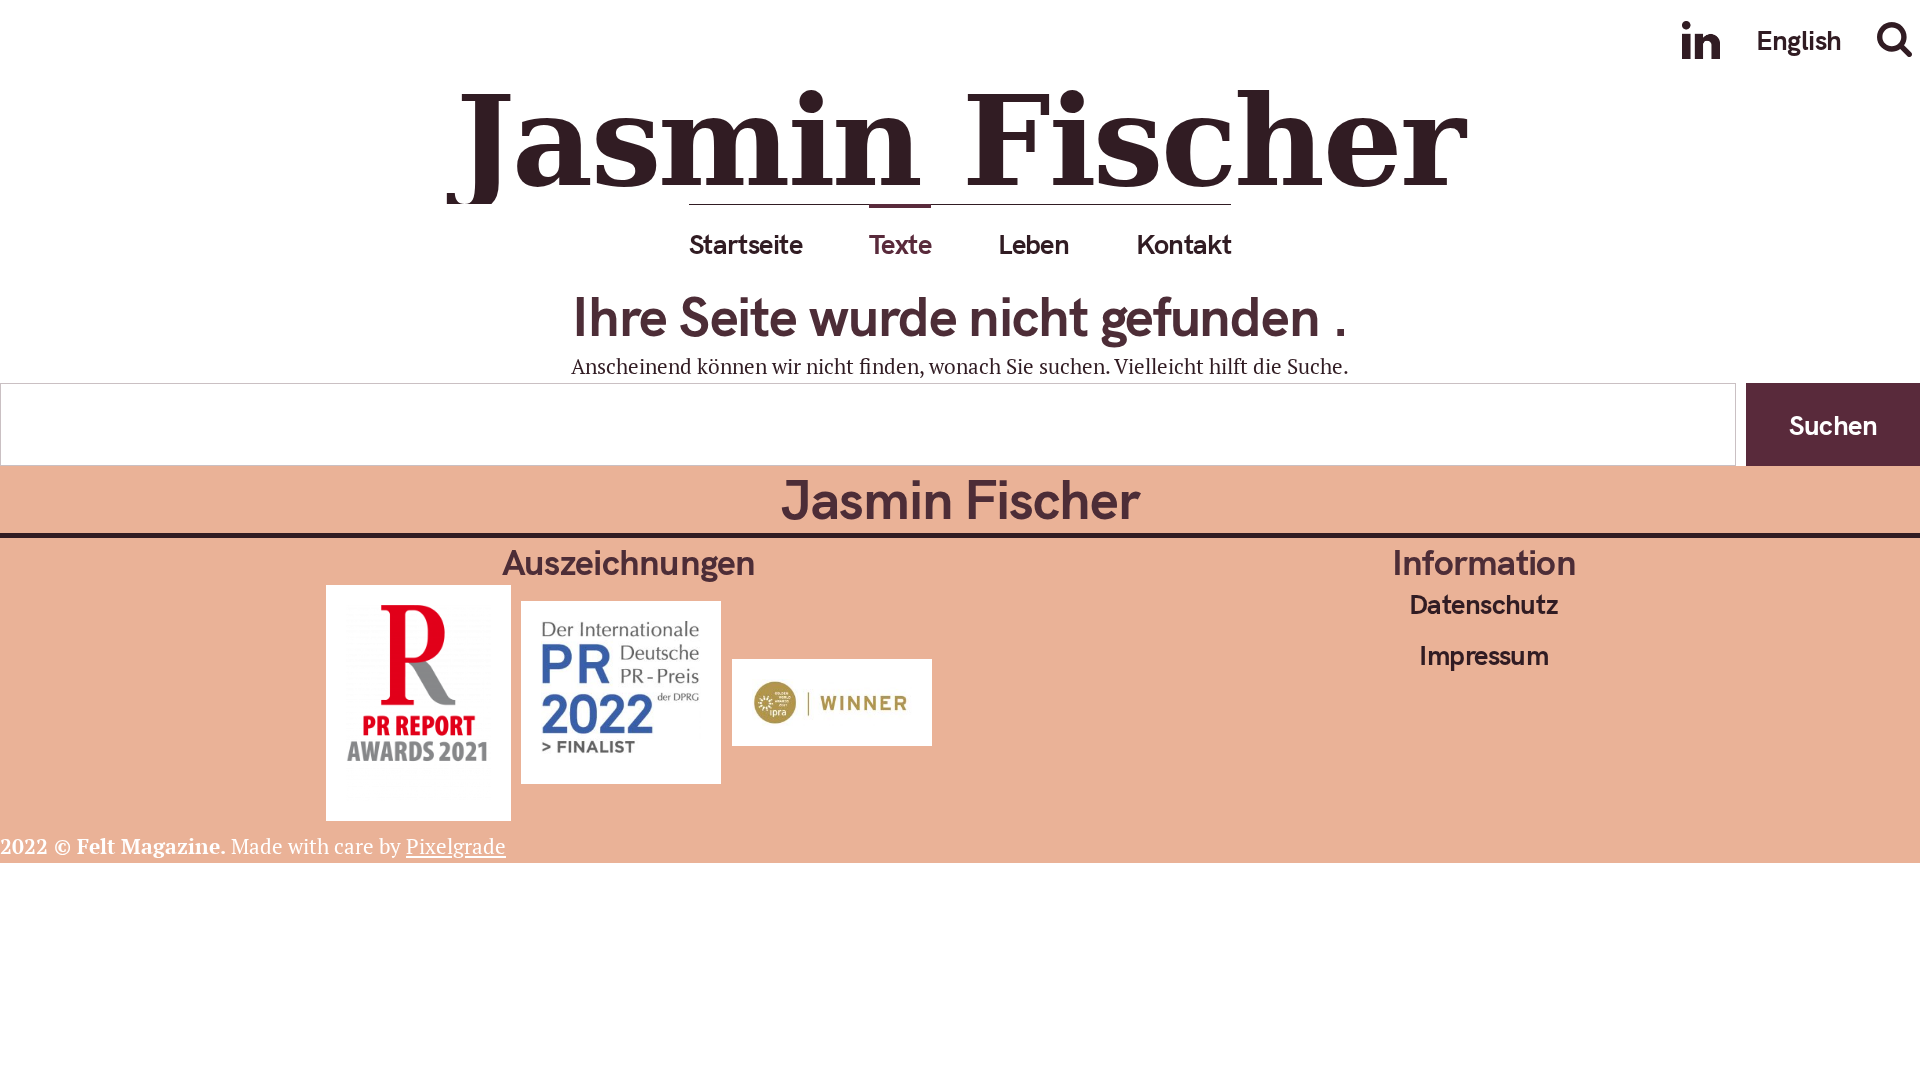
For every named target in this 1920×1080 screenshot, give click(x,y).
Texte (900, 243)
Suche (1898, 39)
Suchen (1833, 424)
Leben (1033, 243)
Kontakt (1183, 243)
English (1799, 39)
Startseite (745, 243)
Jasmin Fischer (960, 141)
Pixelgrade (456, 846)
